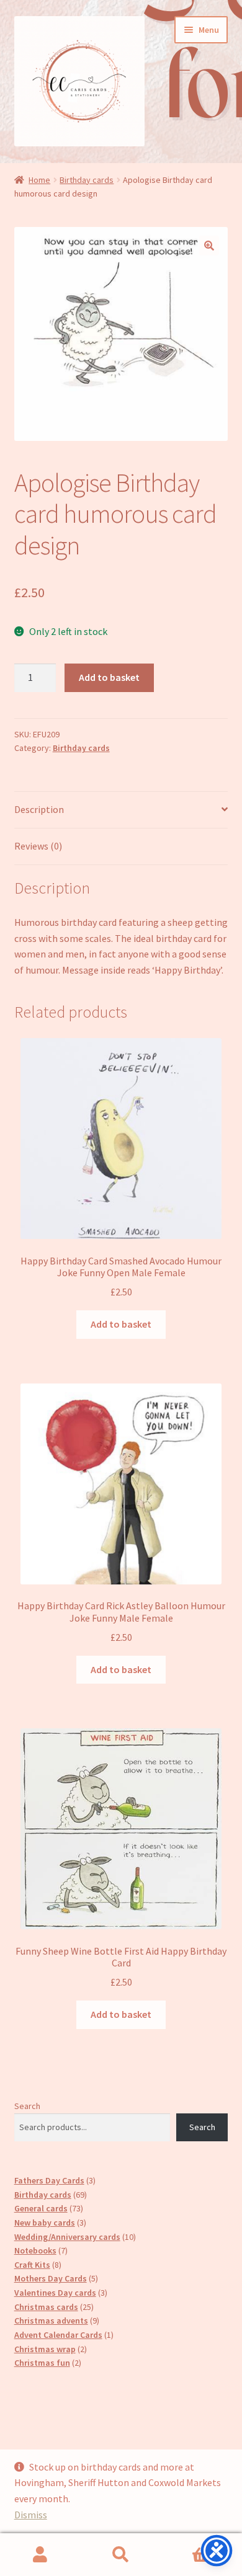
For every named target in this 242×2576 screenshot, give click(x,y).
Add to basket (109, 677)
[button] (209, 246)
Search (27, 2106)
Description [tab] (39, 809)
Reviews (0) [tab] (38, 846)
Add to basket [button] (121, 1324)
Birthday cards (87, 180)
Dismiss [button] (31, 2515)
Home (39, 180)
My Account (40, 2555)
